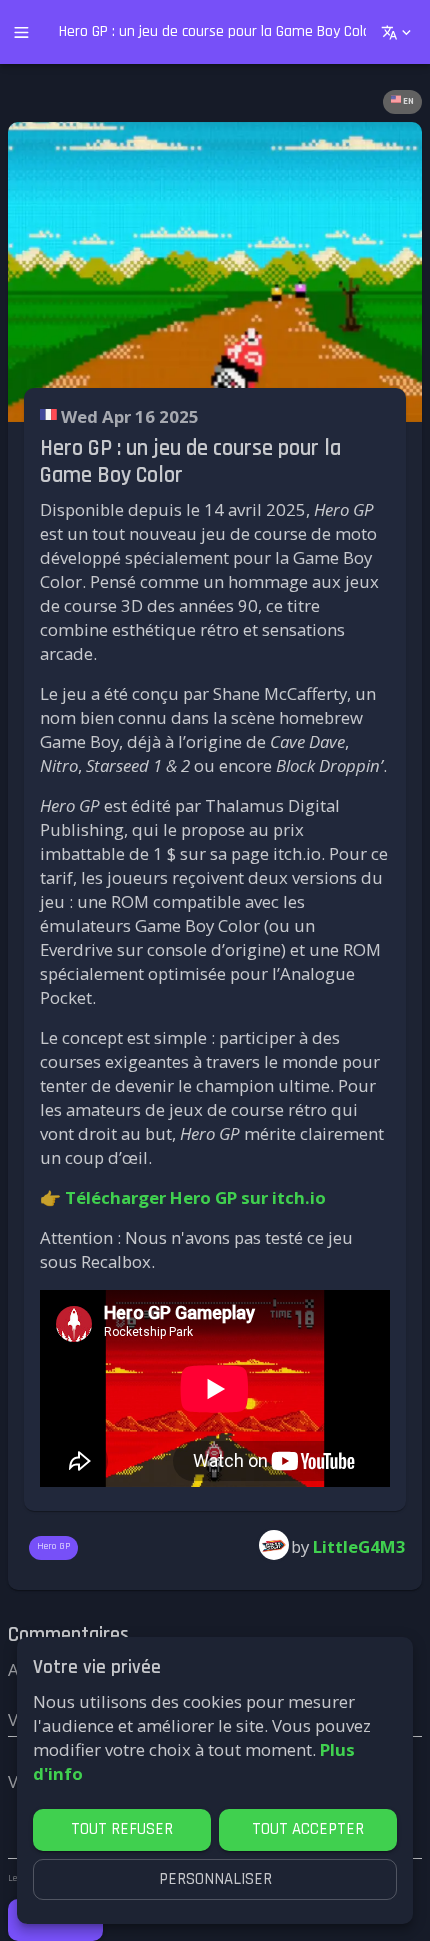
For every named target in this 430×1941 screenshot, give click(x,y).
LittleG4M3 (359, 1546)
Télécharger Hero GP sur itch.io (195, 1197)
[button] (402, 102)
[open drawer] (21, 32)
